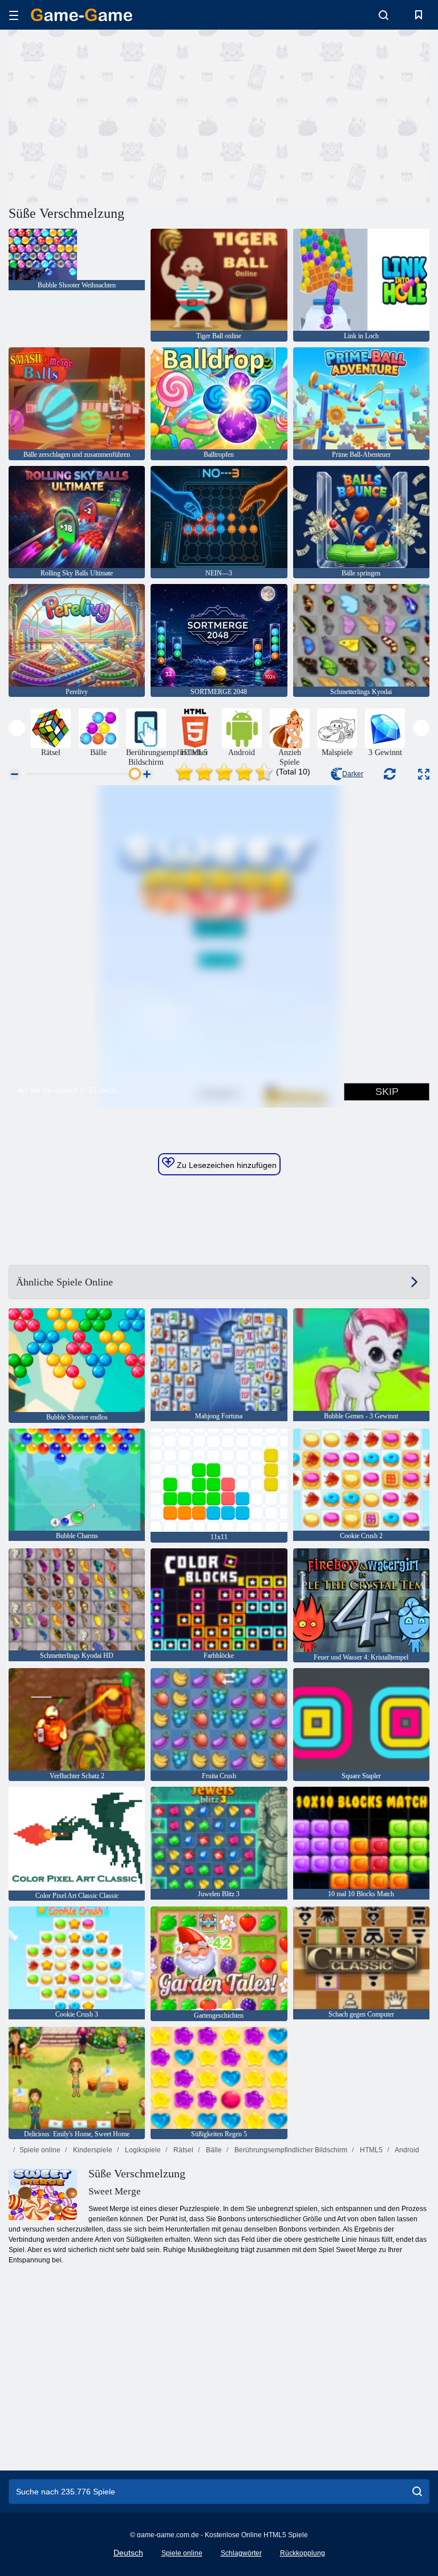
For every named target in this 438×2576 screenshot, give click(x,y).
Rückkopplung (303, 2553)
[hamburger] (14, 15)
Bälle (213, 2150)
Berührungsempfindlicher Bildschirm (290, 2150)
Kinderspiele (92, 2150)
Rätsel (182, 2150)
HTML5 (370, 2150)
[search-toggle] (384, 15)
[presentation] (17, 728)
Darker (353, 774)
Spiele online (40, 2150)
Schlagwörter (241, 2553)
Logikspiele (142, 2150)
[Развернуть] (424, 774)
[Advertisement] (114, 116)
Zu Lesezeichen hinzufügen (226, 1165)
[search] (417, 2492)
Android (406, 2150)
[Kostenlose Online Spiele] (82, 15)
